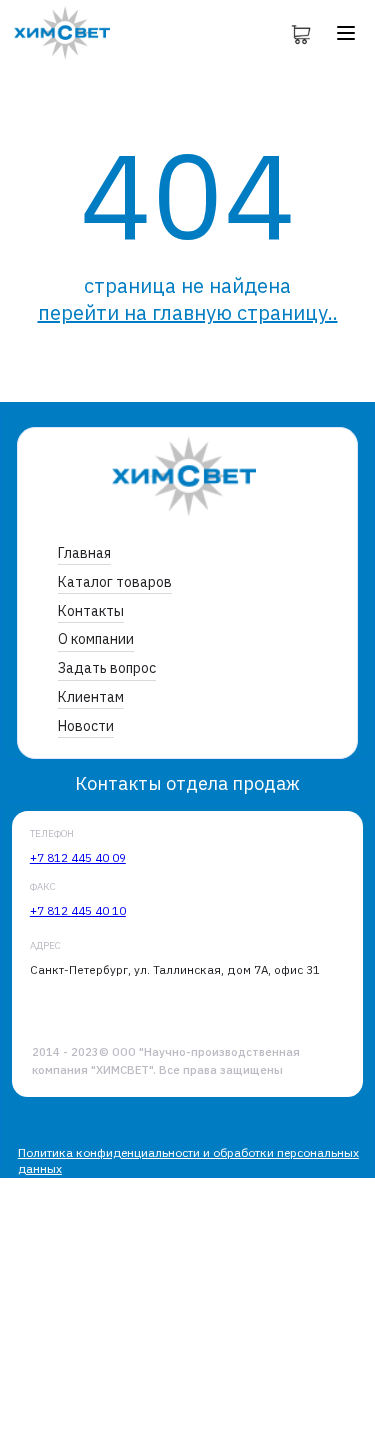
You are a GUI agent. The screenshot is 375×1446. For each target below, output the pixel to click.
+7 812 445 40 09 (78, 857)
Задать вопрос (107, 668)
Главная (84, 553)
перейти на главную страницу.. (188, 312)
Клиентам (91, 697)
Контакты (91, 611)
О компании (96, 639)
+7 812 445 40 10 (78, 910)
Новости (86, 726)
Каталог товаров (115, 582)
